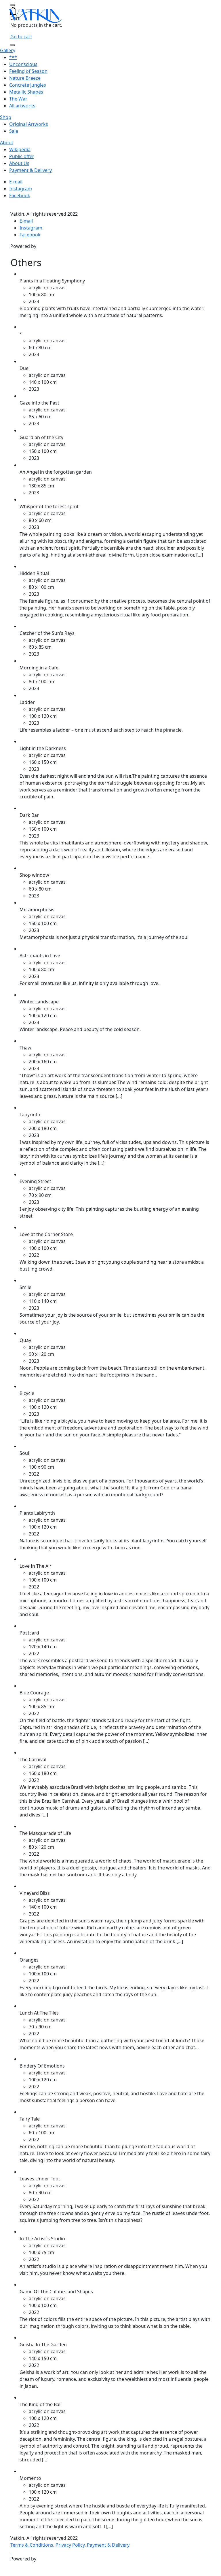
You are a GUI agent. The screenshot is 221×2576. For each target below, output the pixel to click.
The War (18, 99)
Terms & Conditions (32, 2545)
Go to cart (21, 37)
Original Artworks (29, 124)
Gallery (8, 50)
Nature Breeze (25, 78)
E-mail (16, 182)
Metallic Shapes (26, 92)
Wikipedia (20, 149)
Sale (14, 131)
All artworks (22, 106)
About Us (19, 163)
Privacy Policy (70, 2545)
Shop (6, 117)
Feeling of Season (28, 71)
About (7, 143)
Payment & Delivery (31, 170)
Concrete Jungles (28, 85)
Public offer (22, 156)
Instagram (21, 189)
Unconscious (23, 64)
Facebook (20, 195)
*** (13, 57)
